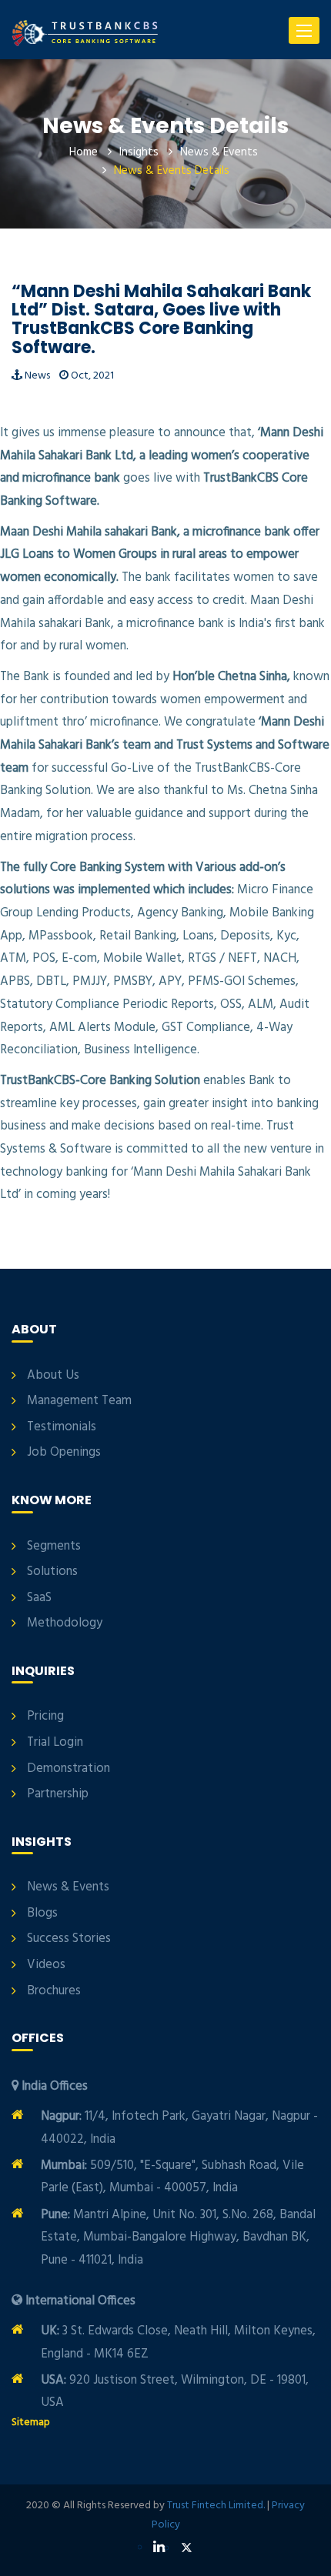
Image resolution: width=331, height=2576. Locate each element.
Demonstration (69, 1769)
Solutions (52, 1572)
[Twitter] (187, 2549)
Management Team (79, 1401)
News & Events (219, 152)
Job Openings (64, 1453)
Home (84, 152)
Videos (46, 1965)
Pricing (45, 1717)
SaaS (39, 1598)
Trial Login (55, 1743)
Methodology (65, 1623)
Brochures (54, 1991)
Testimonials (62, 1427)
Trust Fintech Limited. (216, 2506)
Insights (139, 152)
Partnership (58, 1794)
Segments (54, 1547)
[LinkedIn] (159, 2548)
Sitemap (31, 2423)
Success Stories (69, 1939)
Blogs (42, 1914)
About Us (53, 1376)
